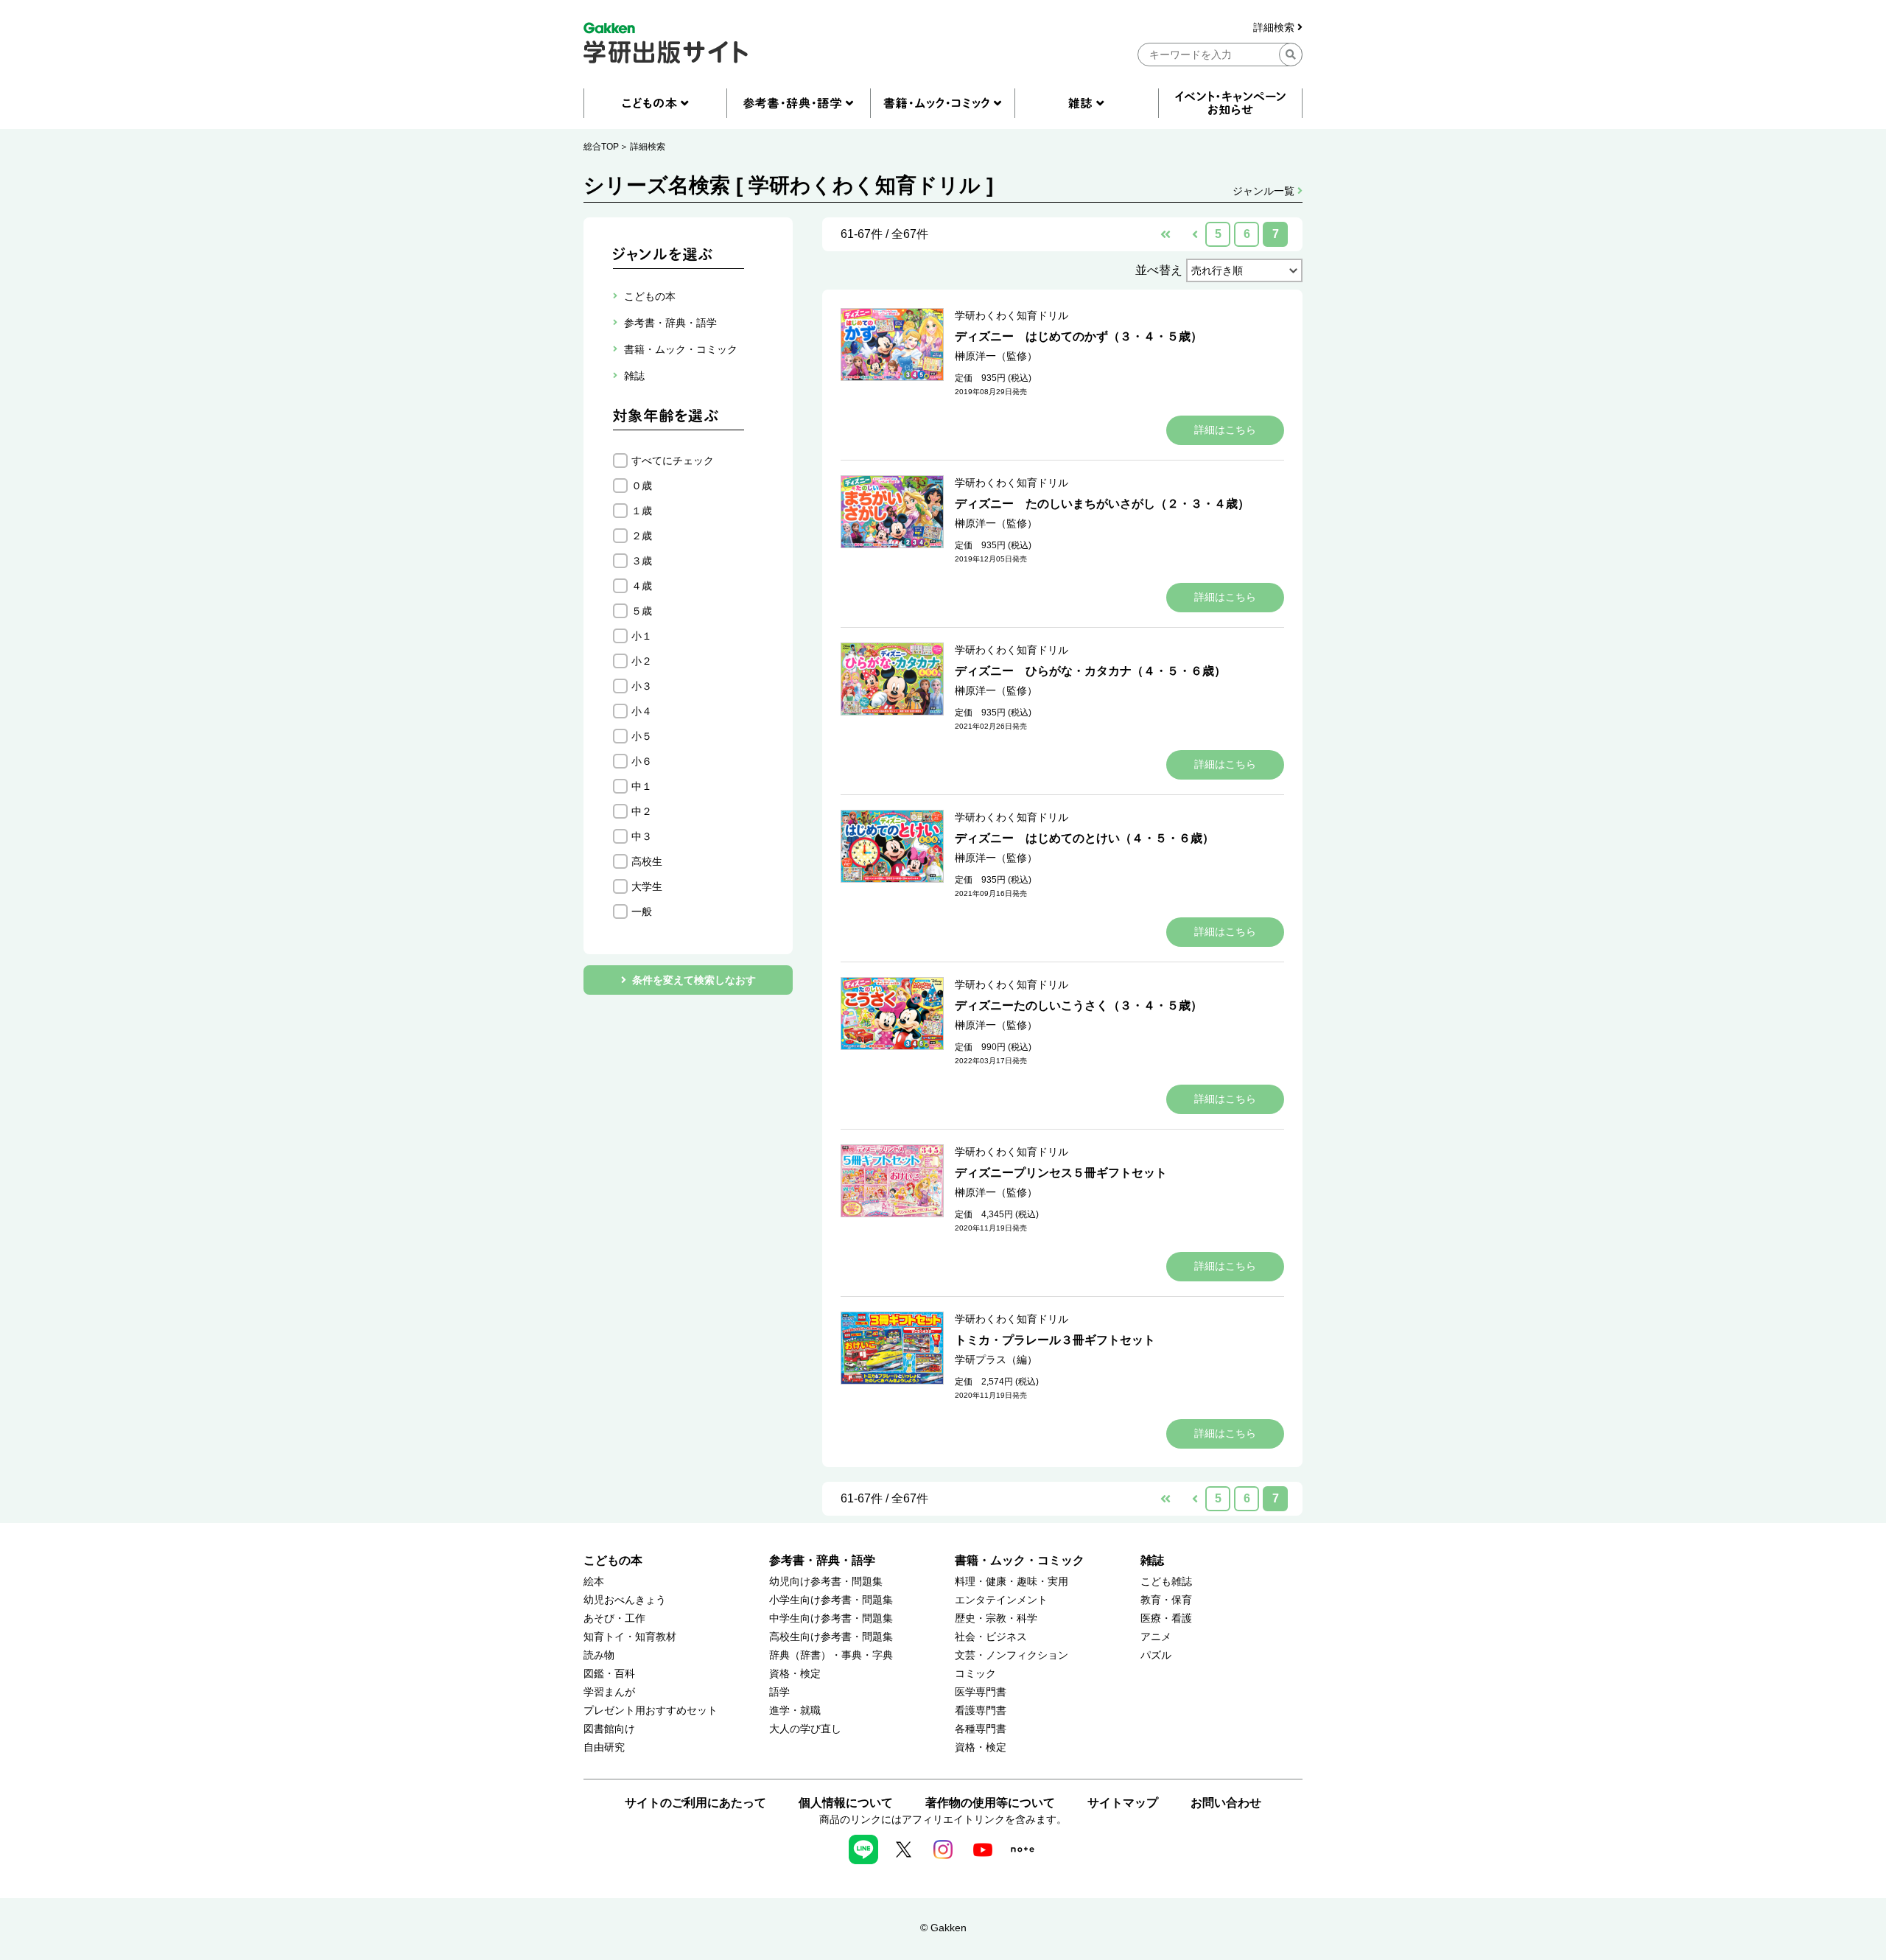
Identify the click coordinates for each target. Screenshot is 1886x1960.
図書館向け (609, 1729)
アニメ (1156, 1637)
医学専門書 (981, 1692)
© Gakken (943, 1928)
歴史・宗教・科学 (996, 1618)
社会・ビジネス (991, 1637)
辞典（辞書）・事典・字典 (831, 1655)
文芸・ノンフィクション (1012, 1655)
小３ (642, 686)
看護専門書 (981, 1711)
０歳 (642, 486)
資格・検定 (795, 1674)
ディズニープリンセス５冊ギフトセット (1061, 1173)
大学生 (647, 886)
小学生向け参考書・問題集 (831, 1600)
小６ (642, 761)
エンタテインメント (1001, 1600)
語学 (779, 1692)
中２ (642, 811)
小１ (642, 636)
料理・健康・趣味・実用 (1012, 1582)
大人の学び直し (805, 1729)
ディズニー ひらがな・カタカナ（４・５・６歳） (1090, 671)
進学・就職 (795, 1711)
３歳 (642, 561)
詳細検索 (1275, 28)
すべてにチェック (673, 461)
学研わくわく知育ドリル (1012, 315)
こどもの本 (613, 1560)
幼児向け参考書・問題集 (826, 1582)
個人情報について (846, 1803)
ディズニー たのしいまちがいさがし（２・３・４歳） (1102, 504)
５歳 (642, 611)
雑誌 (1152, 1560)
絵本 (594, 1582)
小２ (642, 661)
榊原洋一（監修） (996, 356)
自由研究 (604, 1747)
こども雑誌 (1166, 1582)
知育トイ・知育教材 (630, 1637)
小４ (642, 711)
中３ (642, 836)
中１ (642, 786)
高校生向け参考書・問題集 (831, 1637)
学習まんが (609, 1692)
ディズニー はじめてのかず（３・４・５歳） (1079, 336)
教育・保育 (1166, 1600)
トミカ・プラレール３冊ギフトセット (1055, 1340)
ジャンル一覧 (1265, 191)
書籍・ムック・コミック (1020, 1560)
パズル (1156, 1655)
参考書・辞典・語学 (822, 1560)
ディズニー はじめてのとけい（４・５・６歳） (1084, 838)
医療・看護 (1166, 1618)
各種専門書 (981, 1729)
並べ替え (1159, 270)
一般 (642, 911)
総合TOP (601, 147)
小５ (642, 736)
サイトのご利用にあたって (695, 1803)
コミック (975, 1674)
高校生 (647, 861)
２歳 (642, 536)
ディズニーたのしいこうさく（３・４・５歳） (1079, 1005)
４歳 (642, 586)
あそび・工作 (614, 1618)
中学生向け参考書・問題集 (831, 1618)
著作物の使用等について (990, 1803)
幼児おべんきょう (625, 1600)
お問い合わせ (1226, 1803)
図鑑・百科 (609, 1674)
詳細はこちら (1225, 430)
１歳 (642, 511)
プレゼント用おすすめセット (651, 1711)
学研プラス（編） (996, 1359)
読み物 (599, 1655)
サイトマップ (1123, 1803)
